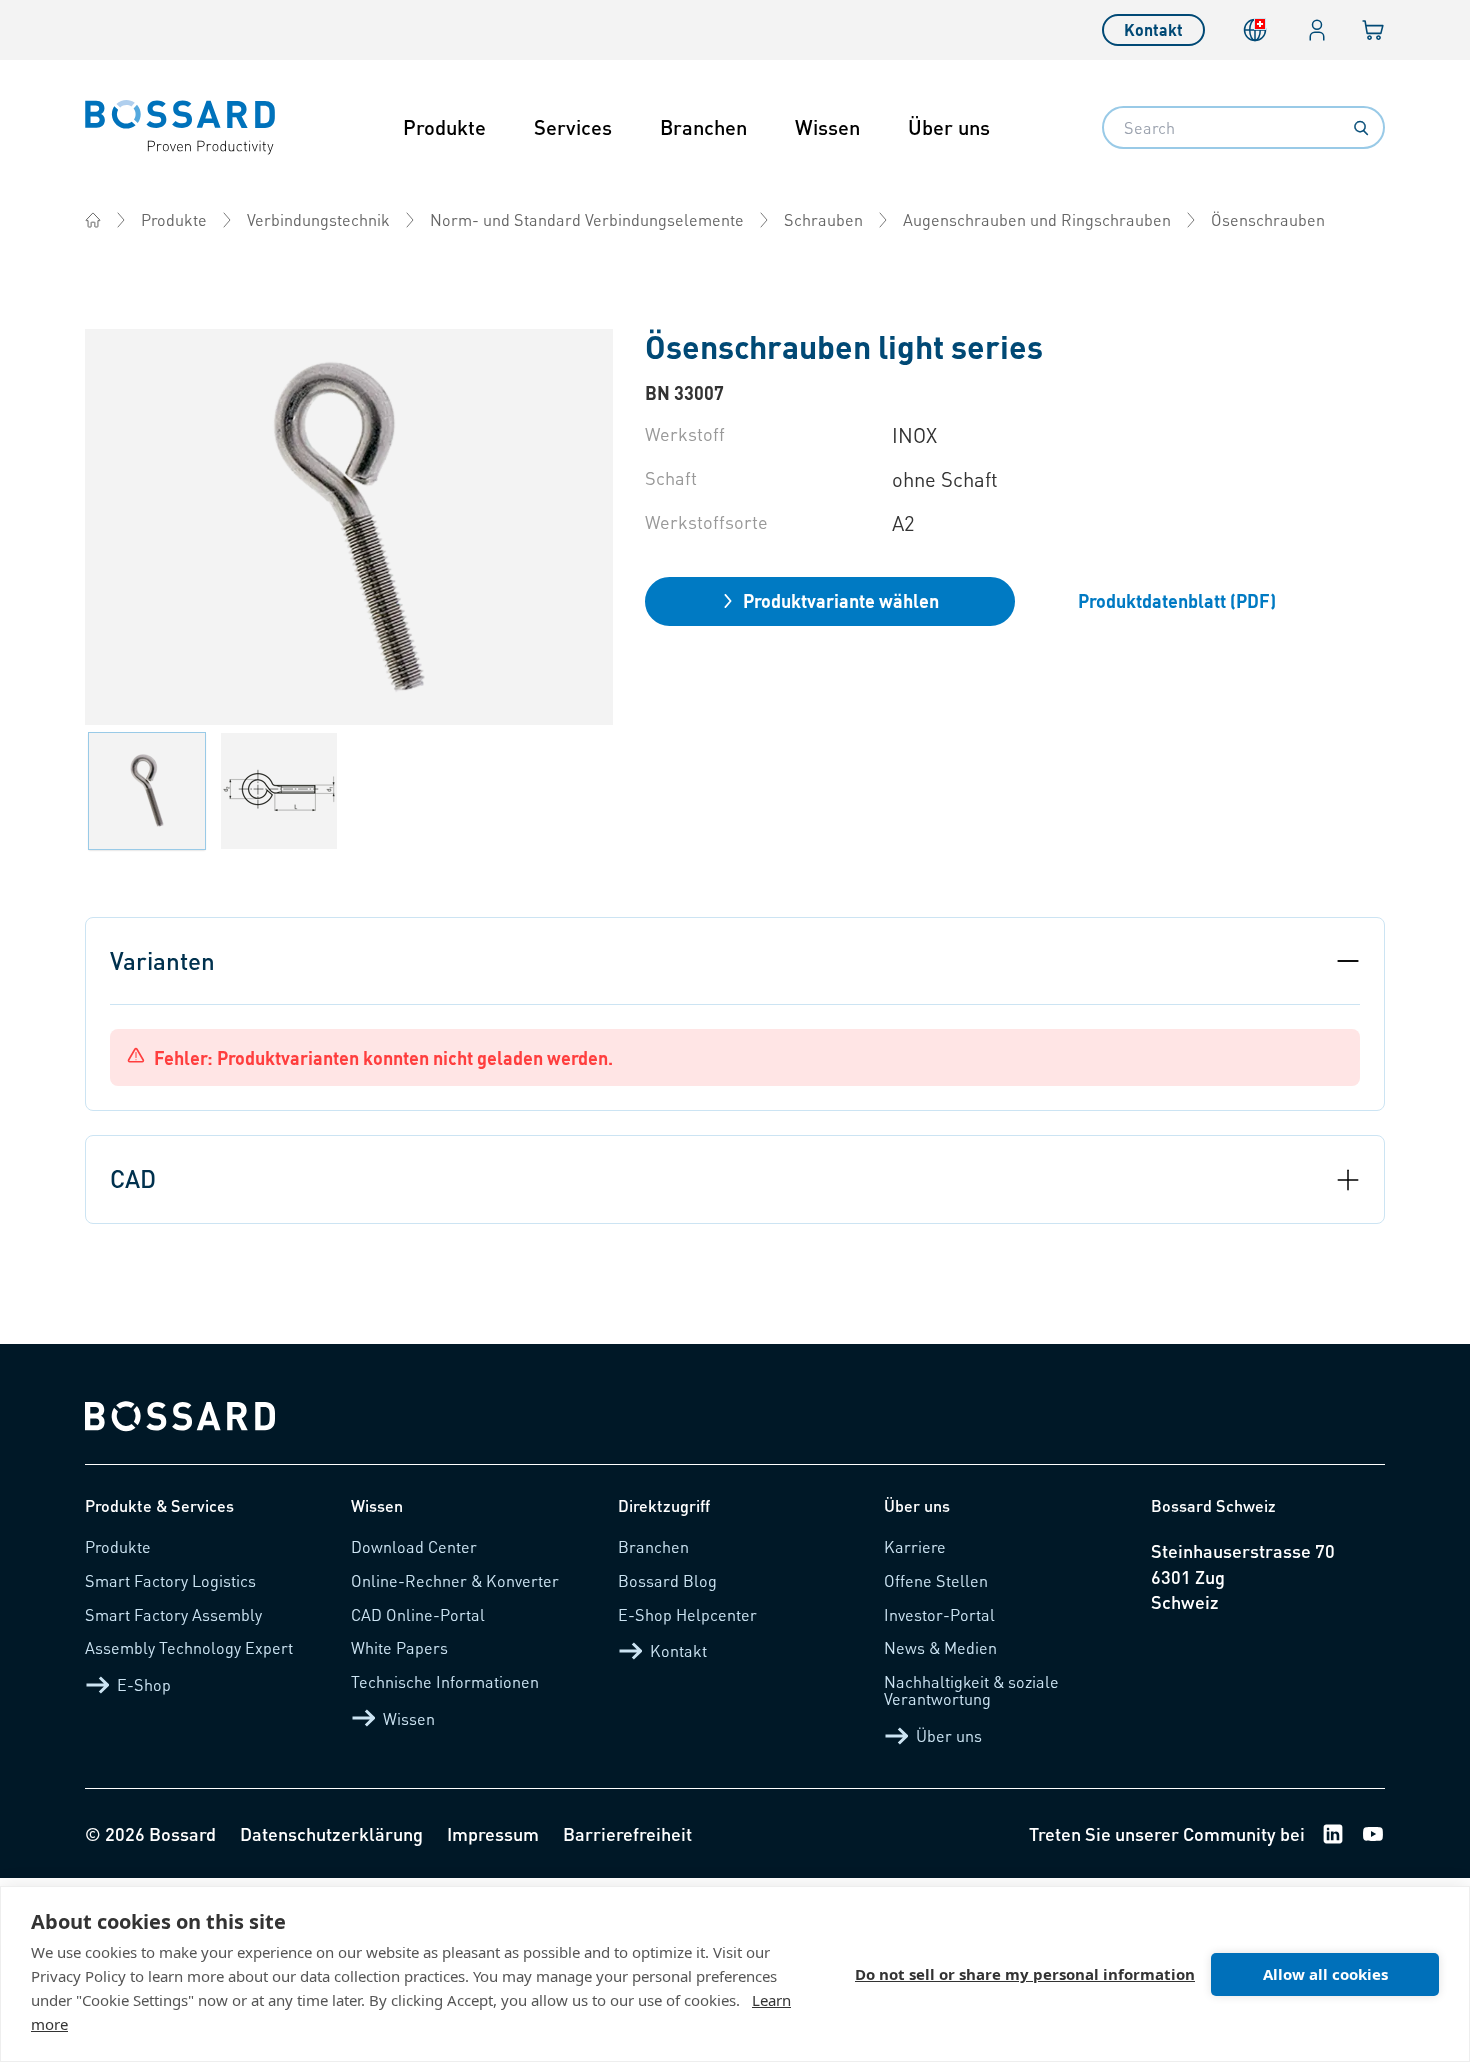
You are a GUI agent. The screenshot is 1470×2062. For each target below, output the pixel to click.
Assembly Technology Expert (189, 1647)
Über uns (949, 127)
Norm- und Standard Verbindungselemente (587, 219)
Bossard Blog (667, 1580)
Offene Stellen (936, 1580)
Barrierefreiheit (627, 1833)
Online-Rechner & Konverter (455, 1580)
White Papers (399, 1647)
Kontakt (1153, 29)
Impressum (493, 1833)
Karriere (915, 1546)
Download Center (414, 1546)
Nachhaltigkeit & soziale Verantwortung (971, 1690)
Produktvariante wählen (841, 600)
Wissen (827, 127)
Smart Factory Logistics (170, 1580)
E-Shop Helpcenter (687, 1614)
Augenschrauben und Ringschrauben (1037, 219)
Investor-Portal (939, 1614)
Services (573, 127)
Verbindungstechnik (318, 219)
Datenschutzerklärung (331, 1833)
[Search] (1361, 128)
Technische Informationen (445, 1681)
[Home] (93, 220)
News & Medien (940, 1647)
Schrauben (823, 219)
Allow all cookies (1325, 1974)
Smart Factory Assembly (173, 1614)
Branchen (703, 127)
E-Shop (144, 1684)
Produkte (444, 127)
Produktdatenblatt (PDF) (1177, 600)
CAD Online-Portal (418, 1614)
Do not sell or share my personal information (1025, 1974)
